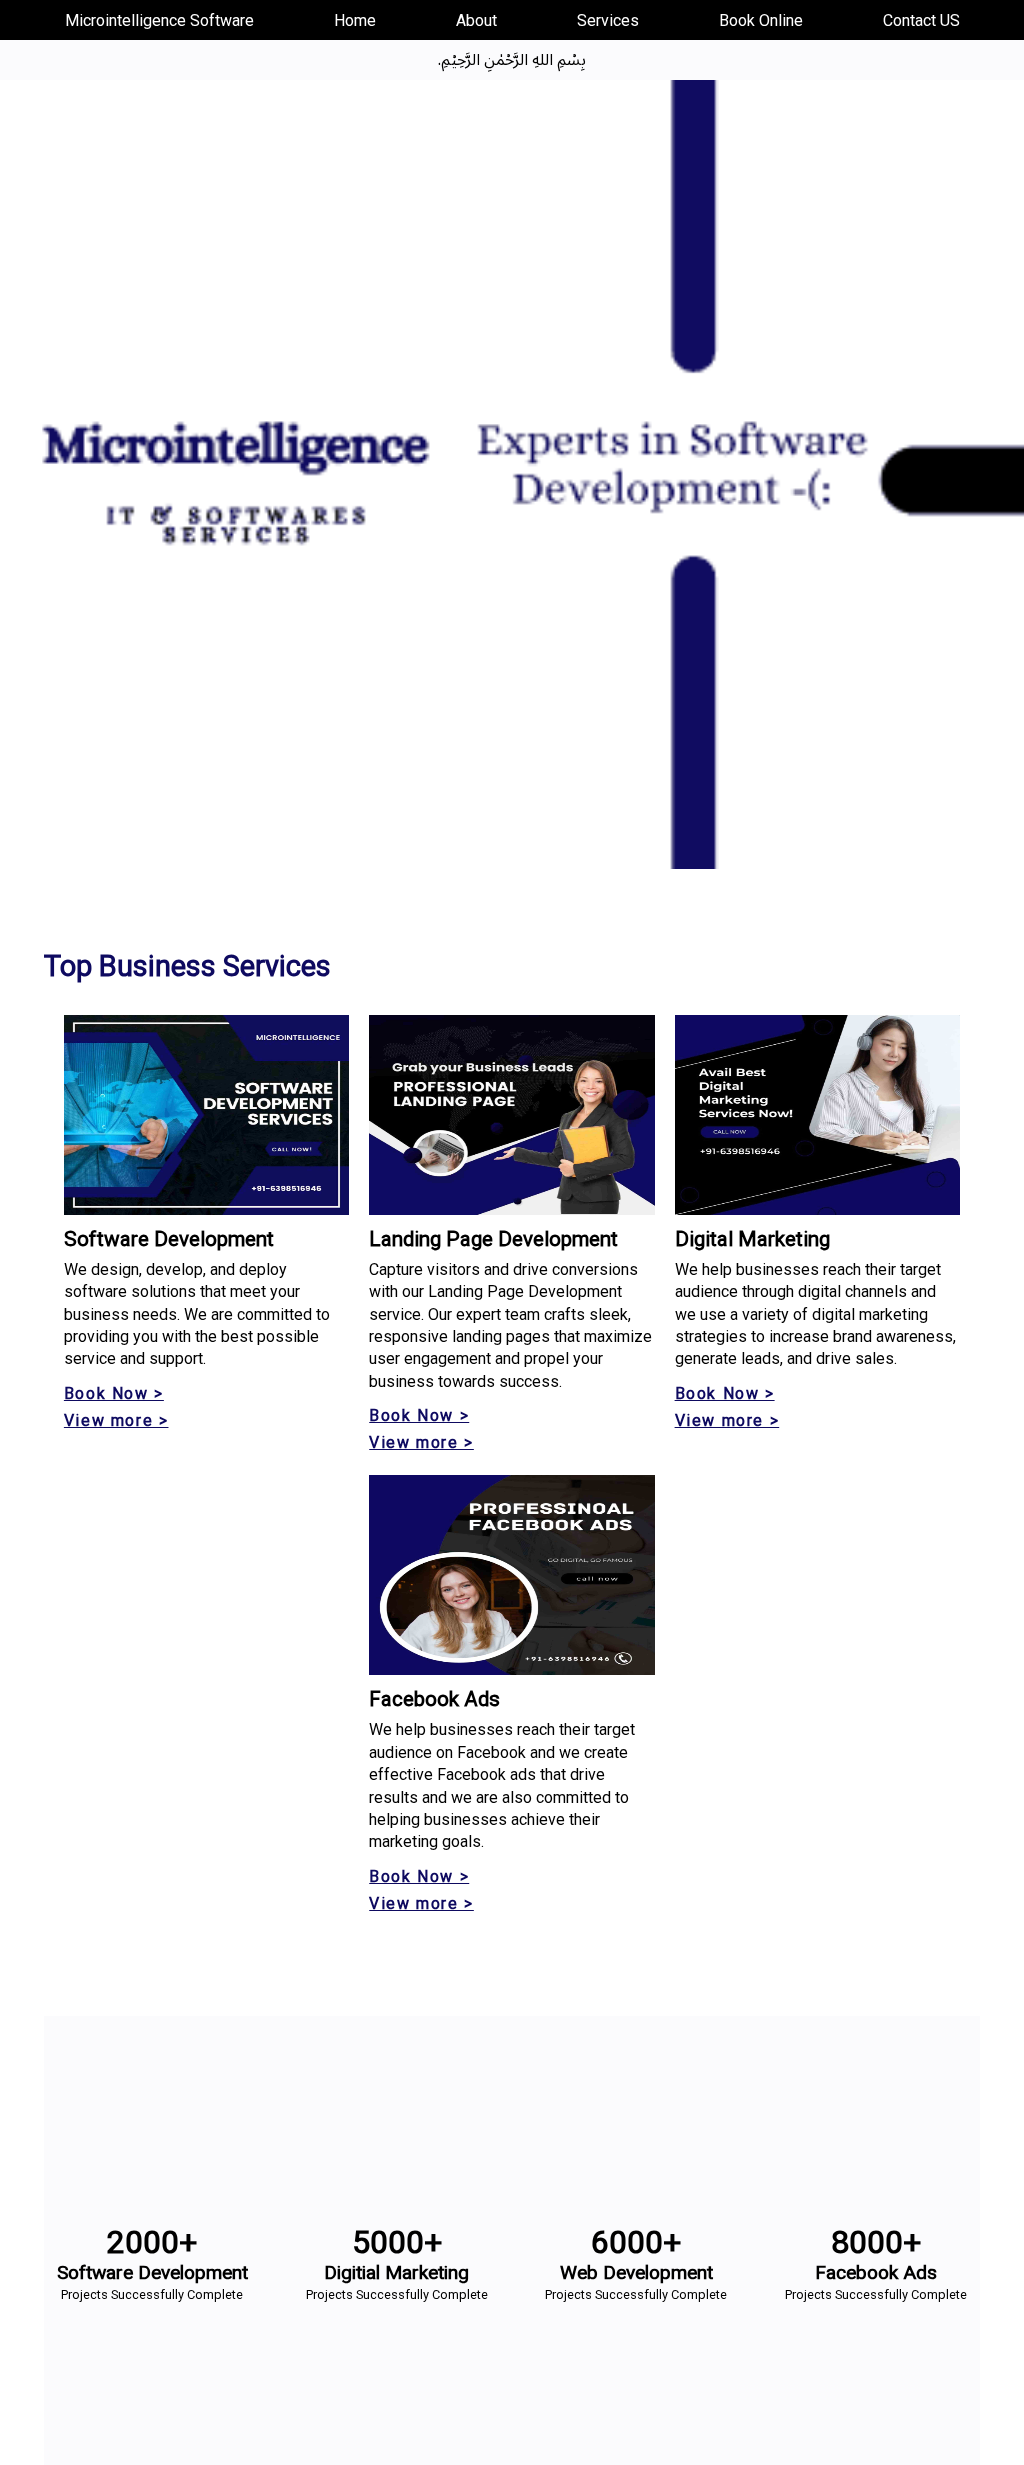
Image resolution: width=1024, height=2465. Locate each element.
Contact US (921, 20)
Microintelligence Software (159, 20)
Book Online (761, 20)
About (476, 20)
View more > (116, 1420)
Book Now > (114, 1393)
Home (355, 20)
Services (608, 20)
